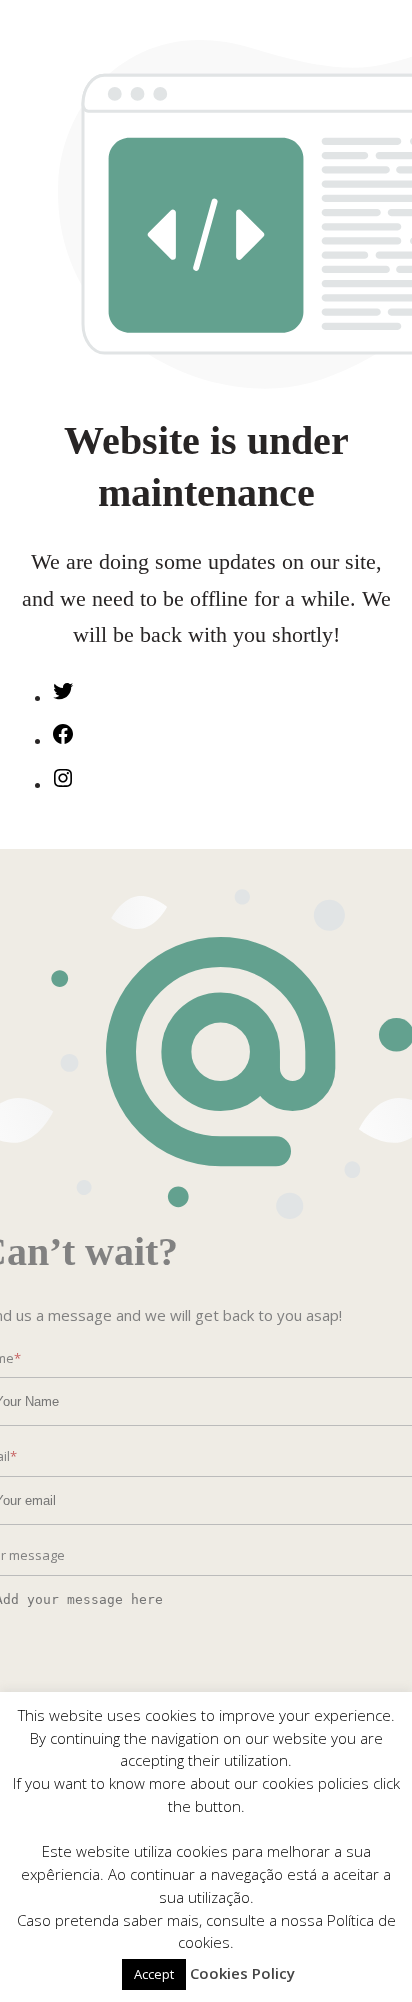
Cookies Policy (242, 1973)
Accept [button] (154, 1974)
